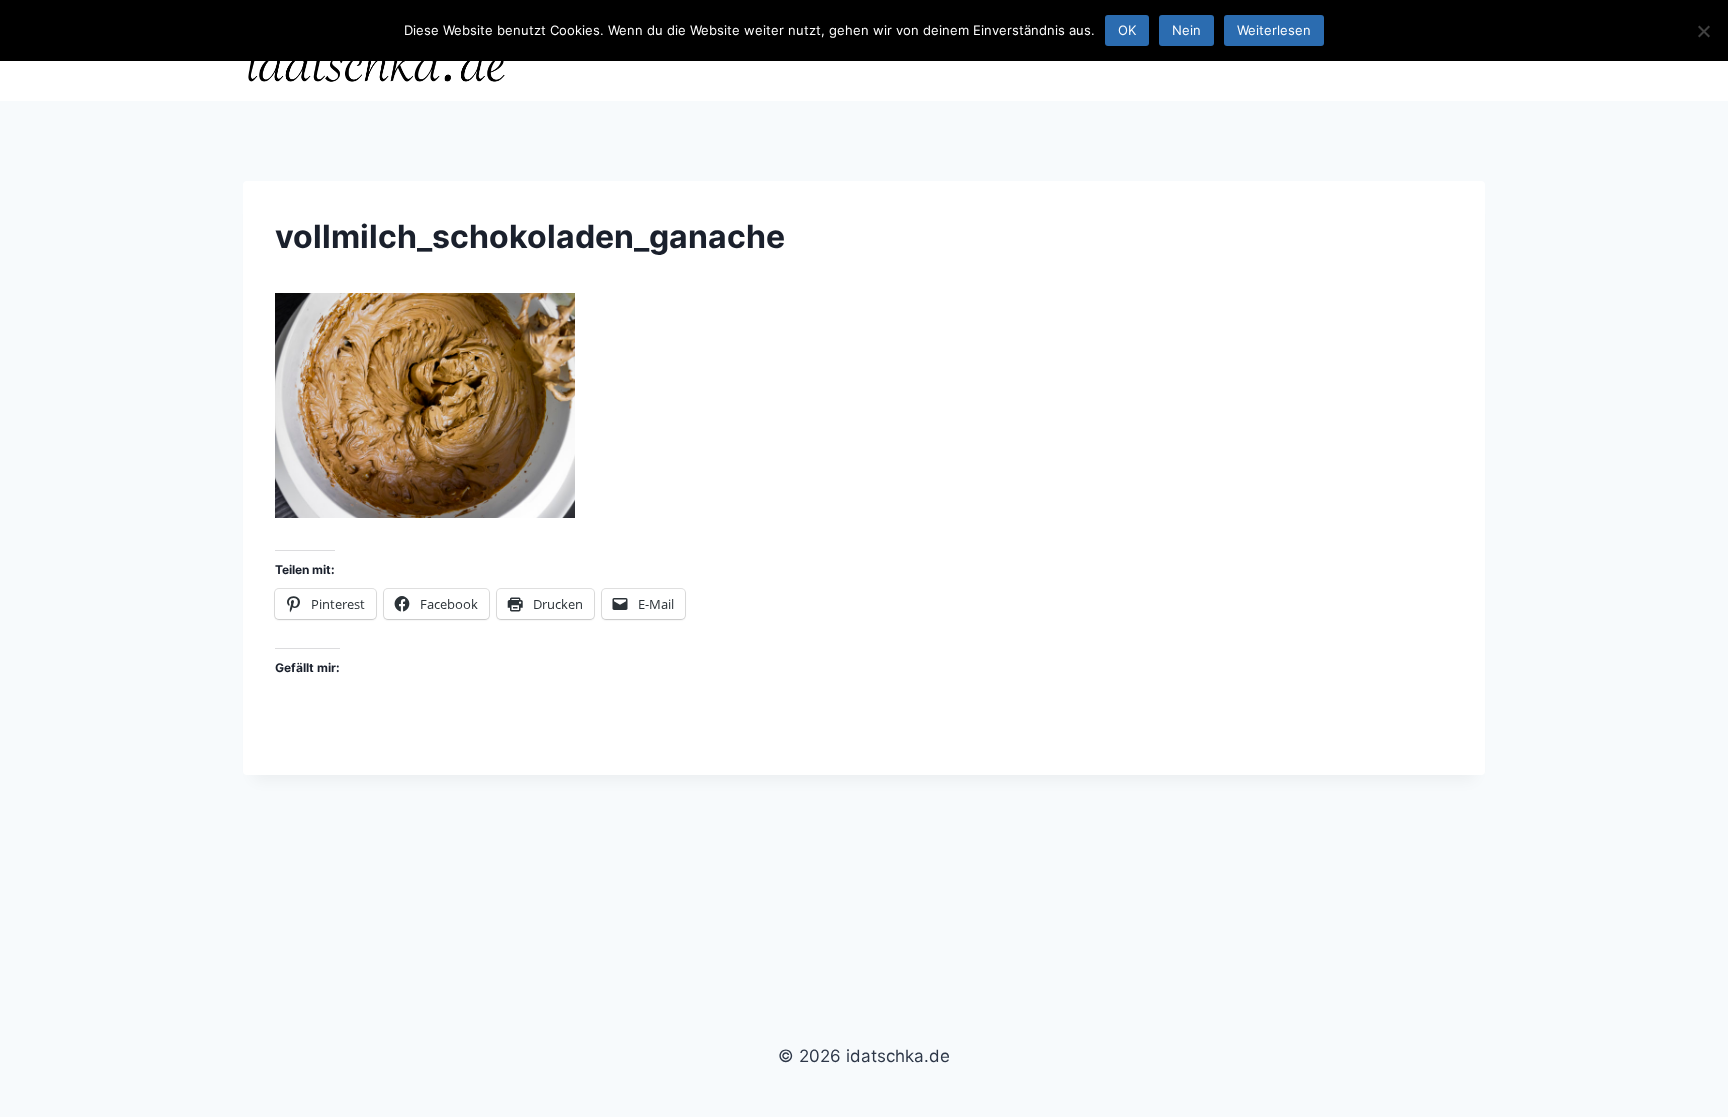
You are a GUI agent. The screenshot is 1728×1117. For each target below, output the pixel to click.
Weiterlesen (1274, 30)
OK (1127, 30)
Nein (1186, 30)
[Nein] (1703, 31)
